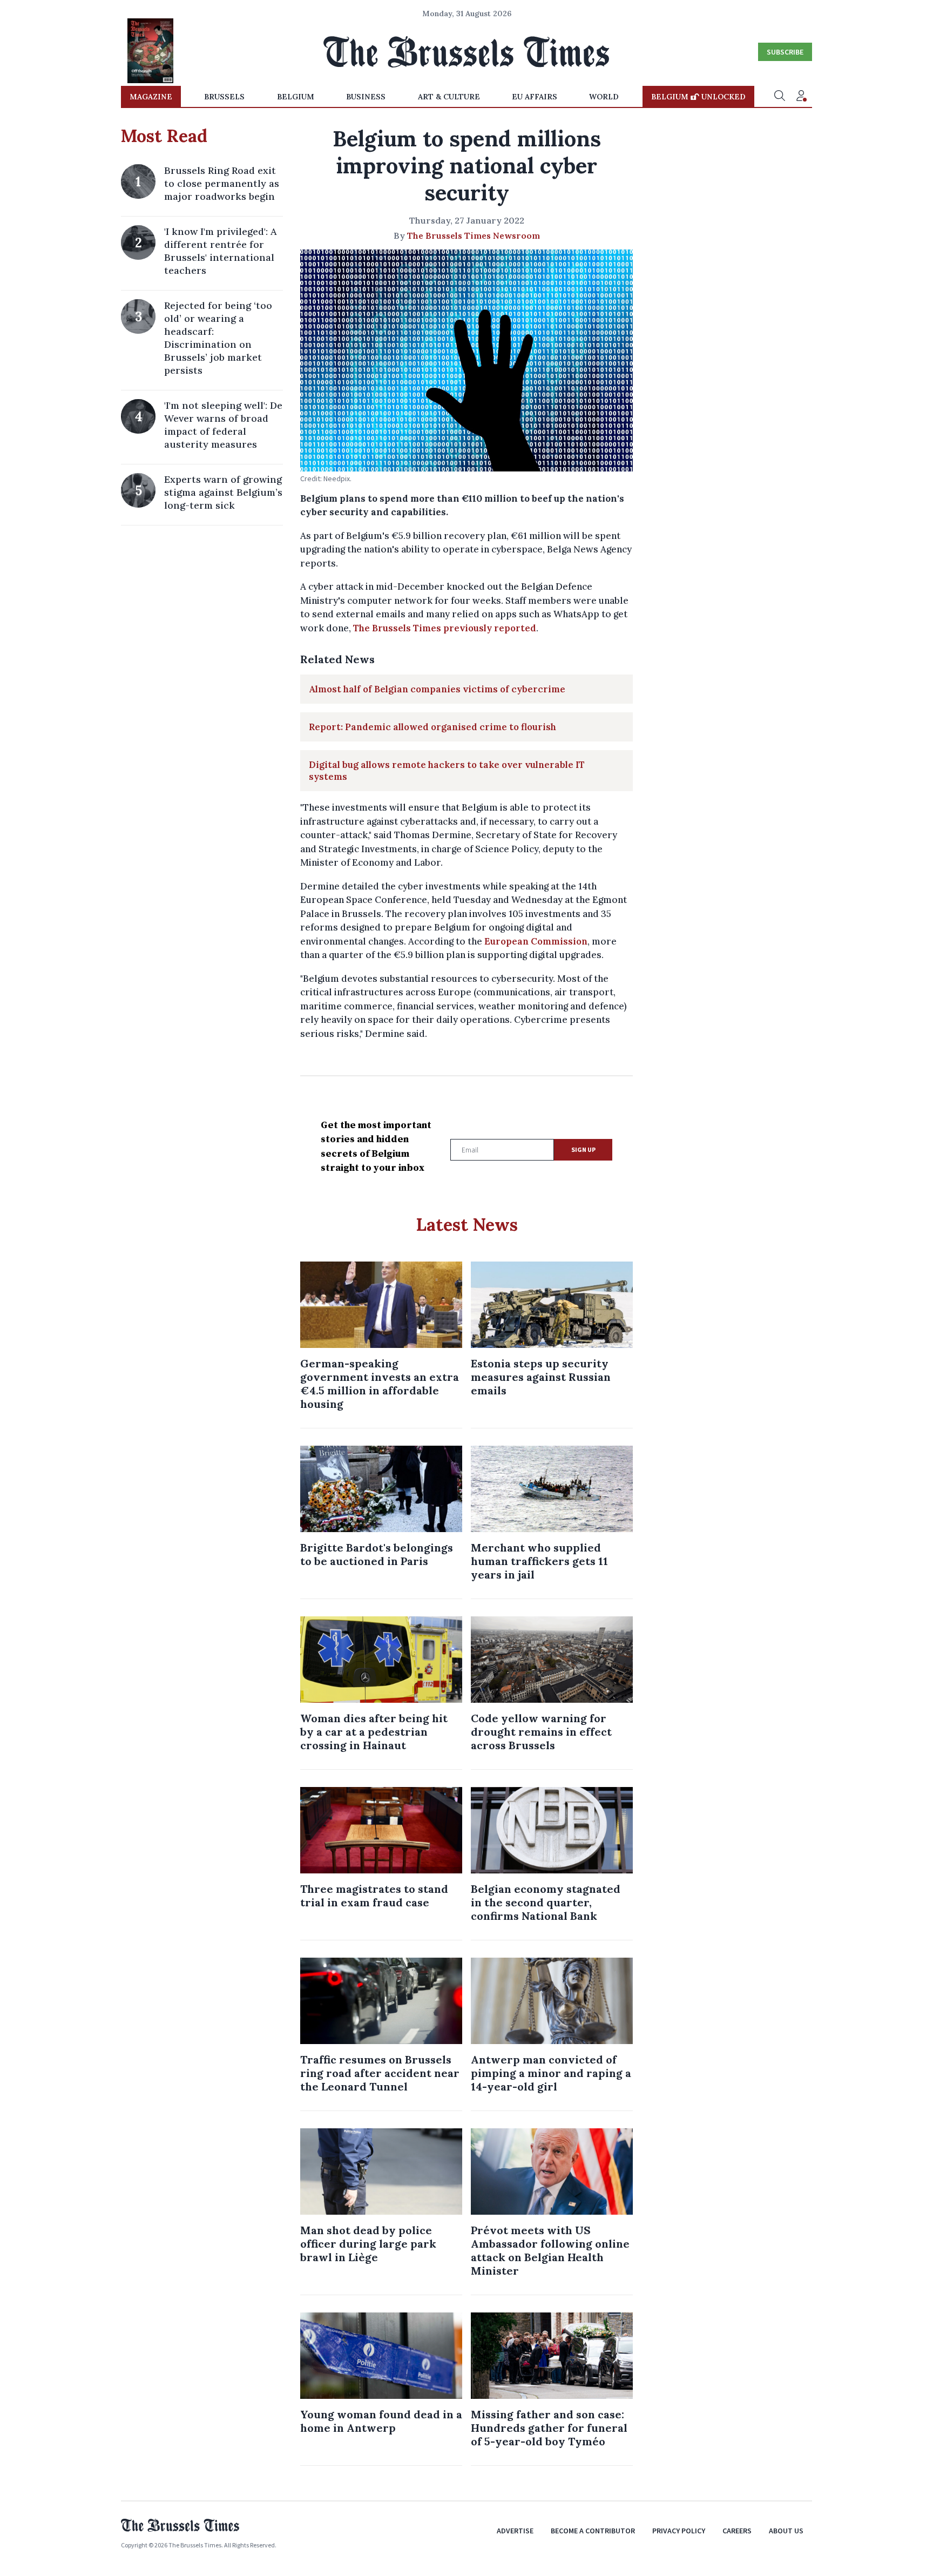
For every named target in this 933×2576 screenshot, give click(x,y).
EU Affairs (535, 97)
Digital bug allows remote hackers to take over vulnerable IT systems (447, 771)
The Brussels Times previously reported (445, 628)
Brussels (224, 97)
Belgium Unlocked (698, 97)
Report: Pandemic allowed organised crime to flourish (432, 727)
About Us (786, 2531)
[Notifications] (801, 97)
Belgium (296, 97)
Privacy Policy (679, 2531)
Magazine (151, 97)
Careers (737, 2531)
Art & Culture (449, 97)
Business (366, 97)
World (604, 97)
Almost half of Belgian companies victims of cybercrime (437, 689)
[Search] (780, 97)
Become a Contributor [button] (593, 2531)
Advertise (515, 2531)
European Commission (536, 941)
